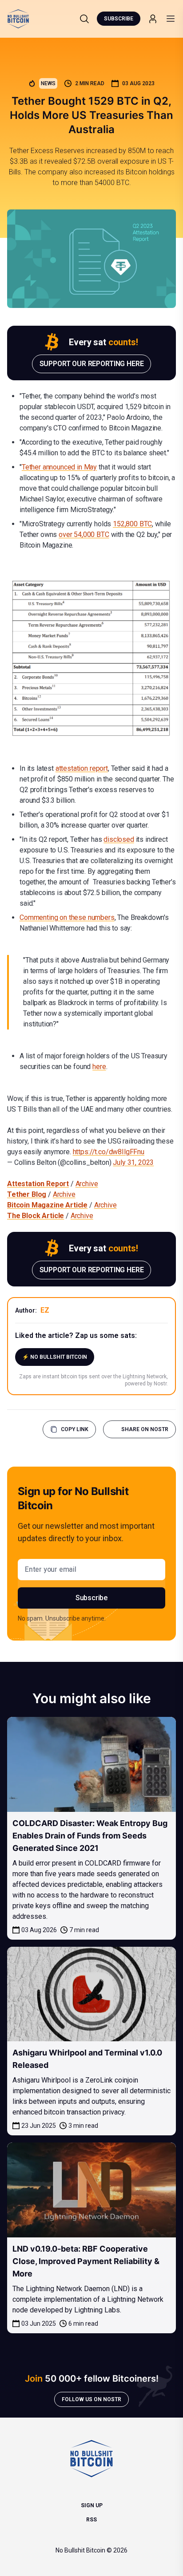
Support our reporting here (92, 364)
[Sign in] (153, 19)
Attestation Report (38, 1184)
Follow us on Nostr (91, 2399)
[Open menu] (171, 19)
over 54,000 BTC (84, 535)
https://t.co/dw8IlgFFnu (109, 1152)
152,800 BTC (132, 524)
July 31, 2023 (133, 1162)
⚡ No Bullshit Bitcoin (55, 1357)
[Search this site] (84, 19)
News (48, 83)
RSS (91, 2520)
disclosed (119, 839)
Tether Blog (27, 1194)
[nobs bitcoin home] (18, 19)
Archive (87, 1184)
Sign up (92, 2505)
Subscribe (119, 19)
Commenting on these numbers (67, 917)
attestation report (82, 768)
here (99, 1067)
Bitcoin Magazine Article (47, 1205)
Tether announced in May (59, 467)
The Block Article (36, 1216)
